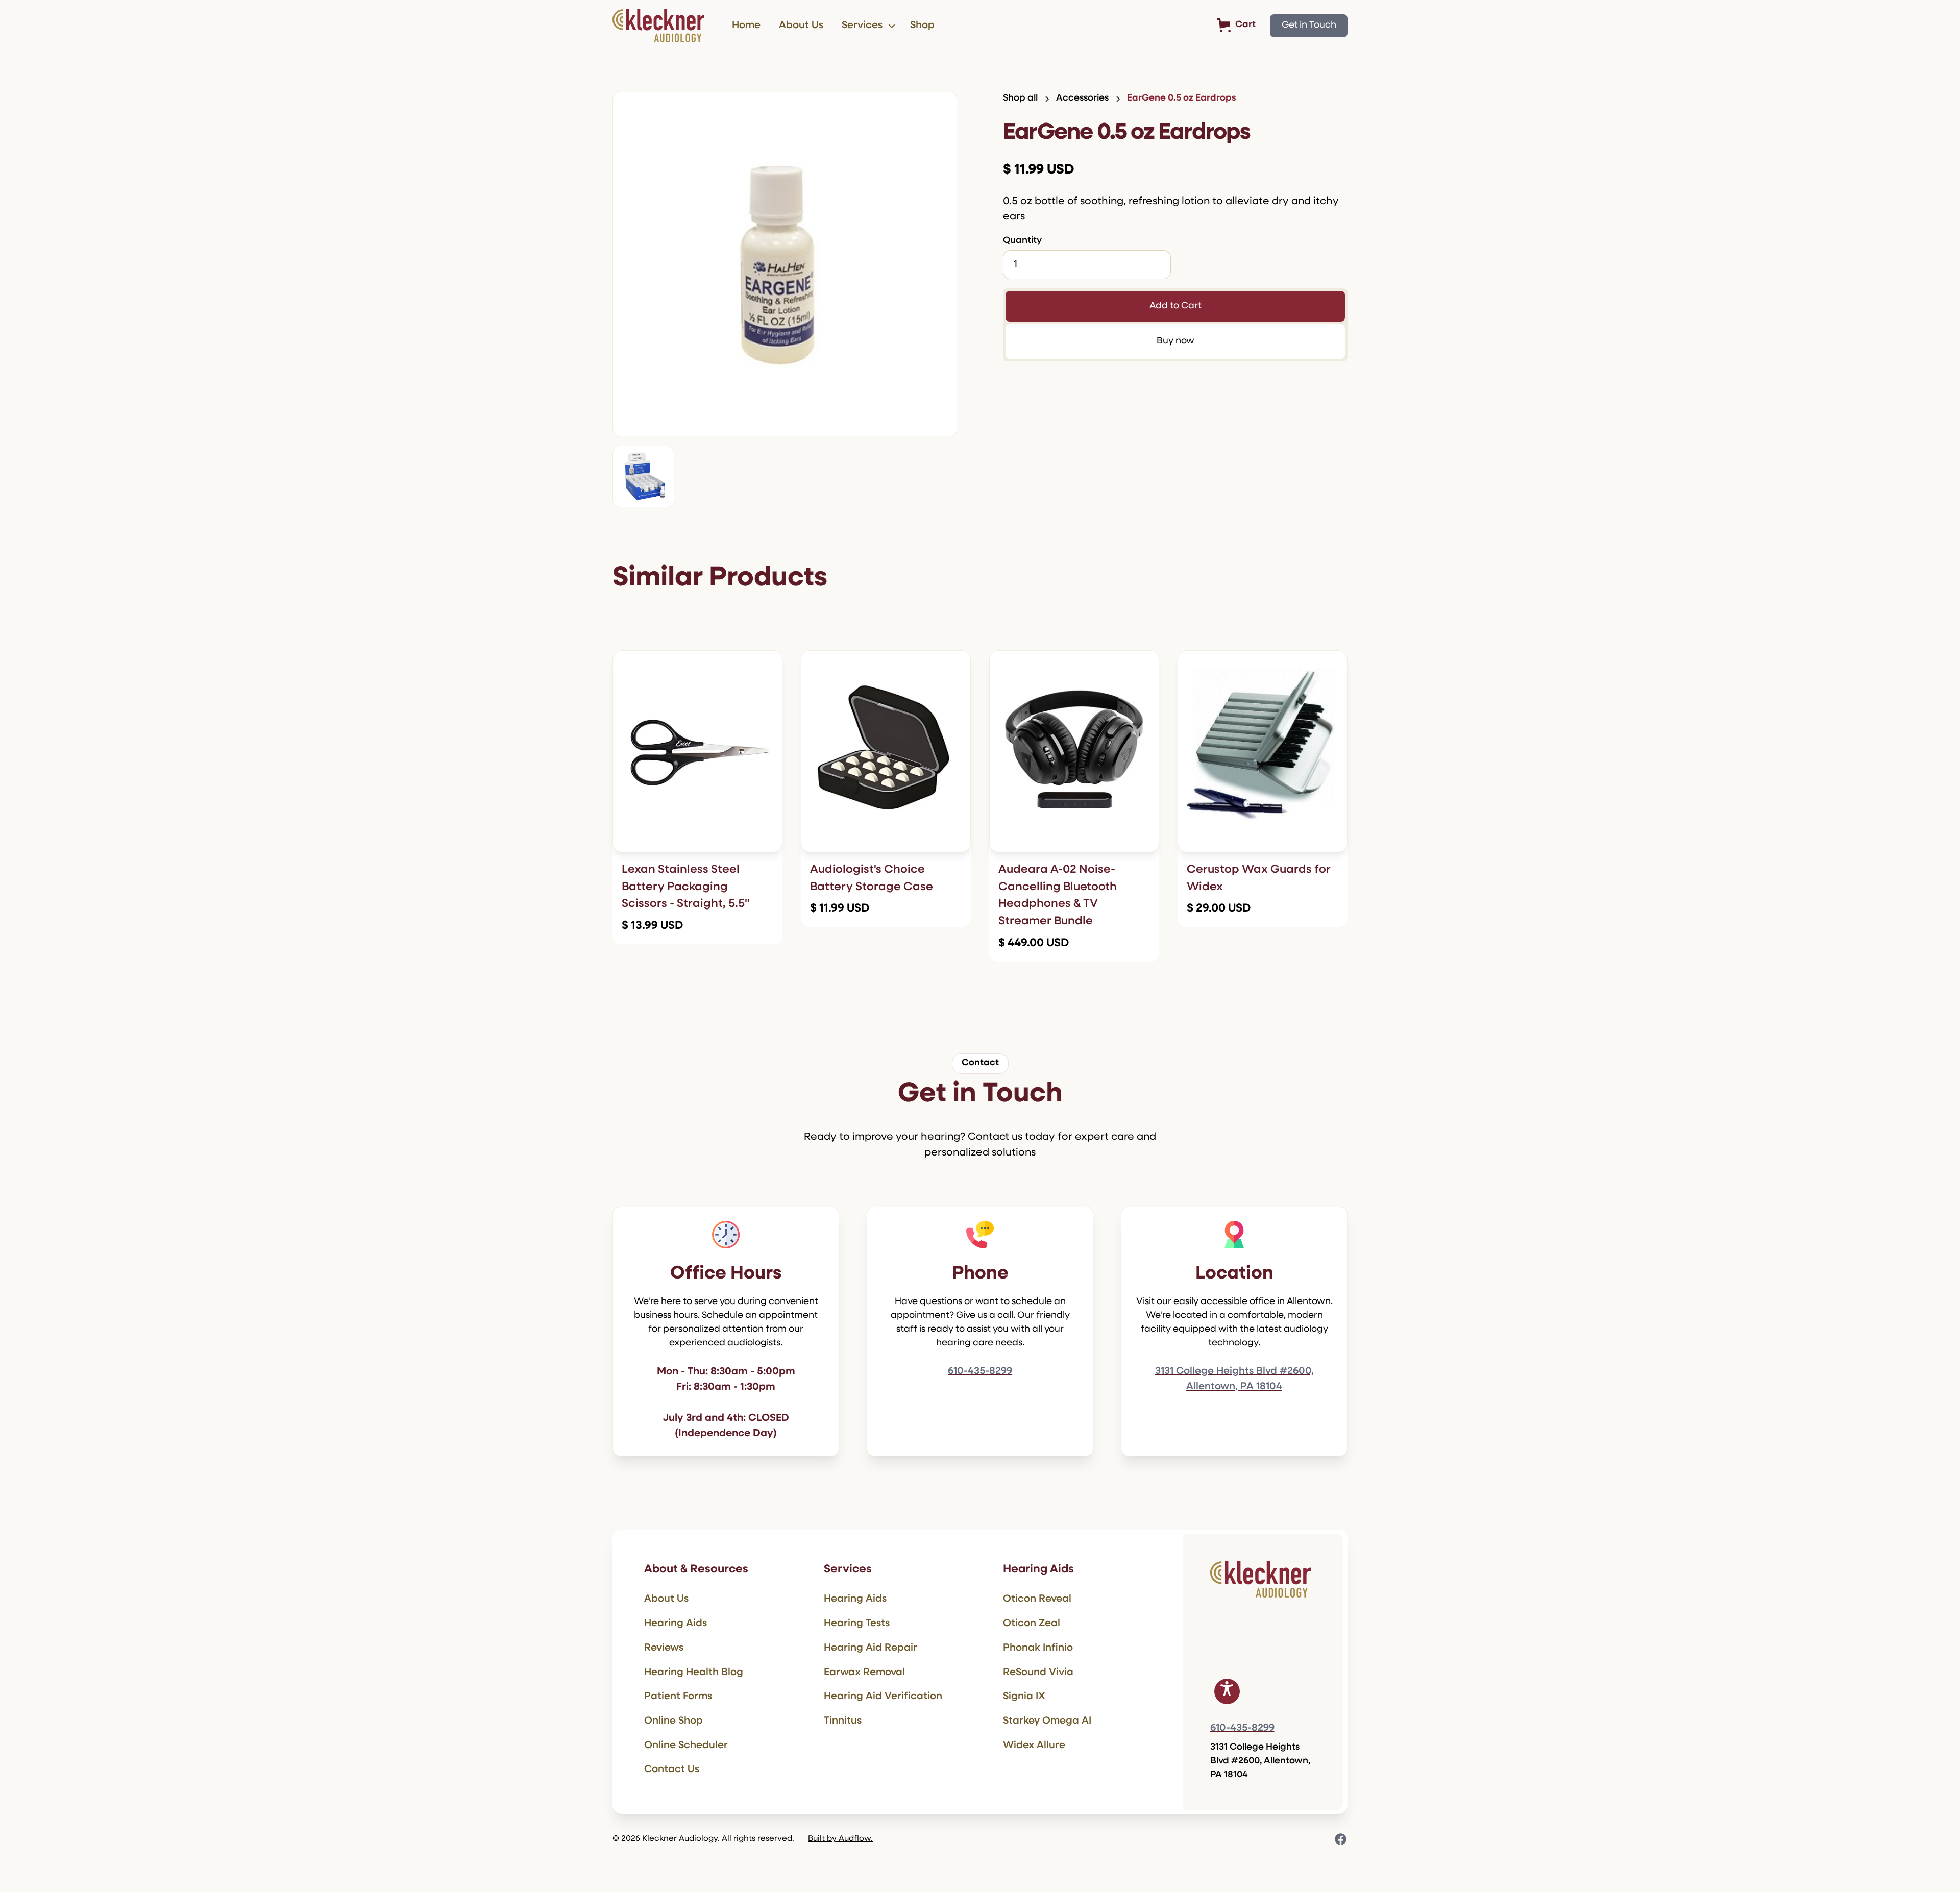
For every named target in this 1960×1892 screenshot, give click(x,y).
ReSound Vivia (1038, 1673)
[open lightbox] (785, 264)
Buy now (1175, 341)
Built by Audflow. (840, 1839)
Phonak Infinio (1038, 1648)
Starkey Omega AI (1047, 1721)
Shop (922, 26)
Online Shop (673, 1721)
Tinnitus (843, 1721)
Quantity (1022, 241)
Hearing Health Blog (694, 1673)
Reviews (664, 1648)
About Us (801, 26)
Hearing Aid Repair (871, 1648)
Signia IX (1024, 1697)
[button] (867, 26)
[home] (658, 26)
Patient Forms (678, 1697)
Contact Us (672, 1770)
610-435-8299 (980, 1371)
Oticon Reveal (1037, 1599)
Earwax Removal (864, 1673)
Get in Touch (1309, 26)
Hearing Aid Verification (883, 1697)
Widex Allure (1034, 1746)
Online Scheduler (686, 1746)
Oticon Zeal (1032, 1624)
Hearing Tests (857, 1624)
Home (746, 26)
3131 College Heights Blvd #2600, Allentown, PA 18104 (1234, 1379)
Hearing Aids (676, 1624)
